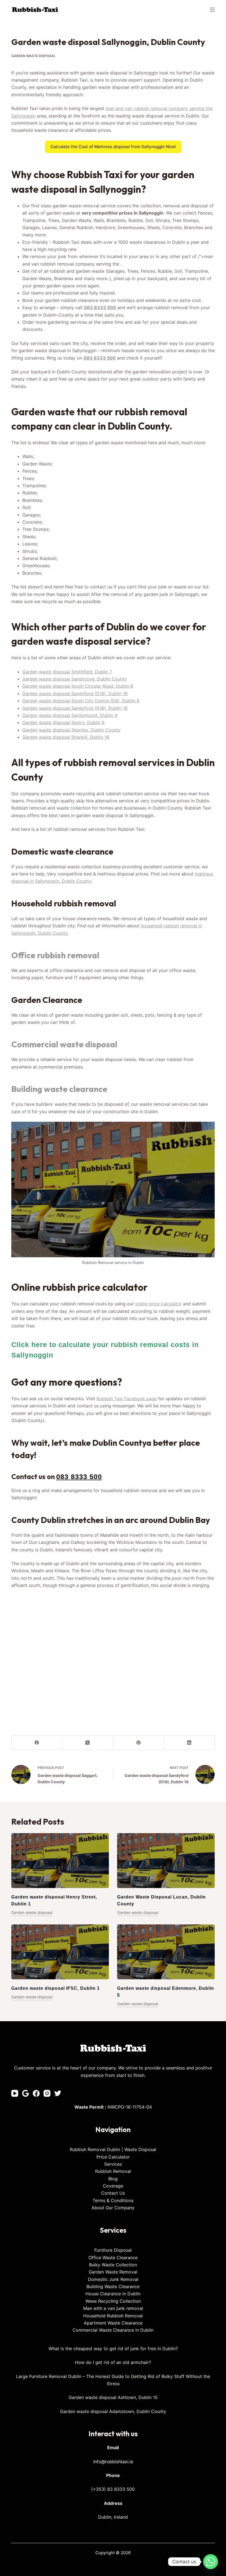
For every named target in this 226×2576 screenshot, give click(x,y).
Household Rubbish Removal (113, 2316)
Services (113, 2164)
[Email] (25, 2093)
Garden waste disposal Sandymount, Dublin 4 (70, 715)
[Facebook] (37, 1743)
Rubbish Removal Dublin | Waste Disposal (113, 2149)
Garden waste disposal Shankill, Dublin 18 (66, 737)
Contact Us (113, 2193)
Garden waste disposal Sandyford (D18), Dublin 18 (75, 693)
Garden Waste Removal (113, 2272)
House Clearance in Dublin (113, 2294)
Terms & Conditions (113, 2200)
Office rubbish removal (55, 955)
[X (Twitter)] (88, 1743)
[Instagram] (47, 2093)
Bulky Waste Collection (113, 2265)
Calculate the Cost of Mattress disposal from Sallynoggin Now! (113, 147)
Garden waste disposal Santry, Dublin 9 (63, 722)
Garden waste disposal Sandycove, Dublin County (75, 679)
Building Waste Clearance (113, 2286)
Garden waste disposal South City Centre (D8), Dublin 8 (81, 701)
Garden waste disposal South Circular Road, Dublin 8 (78, 686)
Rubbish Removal (113, 2171)
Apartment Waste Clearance (113, 2323)
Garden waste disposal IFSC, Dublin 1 (56, 1988)
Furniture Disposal (113, 2250)
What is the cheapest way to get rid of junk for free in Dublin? (113, 2349)
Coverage (113, 2186)
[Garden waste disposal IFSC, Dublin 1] (60, 1952)
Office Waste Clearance (113, 2258)
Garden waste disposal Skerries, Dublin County (71, 730)
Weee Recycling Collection (113, 2301)
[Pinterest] (139, 1743)
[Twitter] (58, 2093)
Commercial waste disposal (64, 1044)
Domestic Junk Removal (113, 2279)
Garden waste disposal (33, 56)
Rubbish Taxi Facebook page (127, 1399)
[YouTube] (15, 2093)
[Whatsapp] (211, 2562)
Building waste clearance (59, 1089)
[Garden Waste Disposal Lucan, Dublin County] (166, 1861)
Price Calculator (113, 2157)
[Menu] (212, 10)
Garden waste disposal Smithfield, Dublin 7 (67, 672)
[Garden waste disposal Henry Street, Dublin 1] (60, 1861)
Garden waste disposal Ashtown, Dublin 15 (113, 2397)
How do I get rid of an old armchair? (113, 2362)
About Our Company (113, 2208)
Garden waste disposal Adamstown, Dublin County (113, 2411)
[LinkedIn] (189, 1743)
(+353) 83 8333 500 (113, 2489)
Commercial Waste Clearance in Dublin (113, 2330)
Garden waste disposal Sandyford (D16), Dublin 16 (75, 708)
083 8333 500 (100, 307)
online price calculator (158, 1304)
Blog (113, 2179)
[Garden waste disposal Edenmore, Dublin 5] (166, 1952)
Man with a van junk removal (113, 2308)
